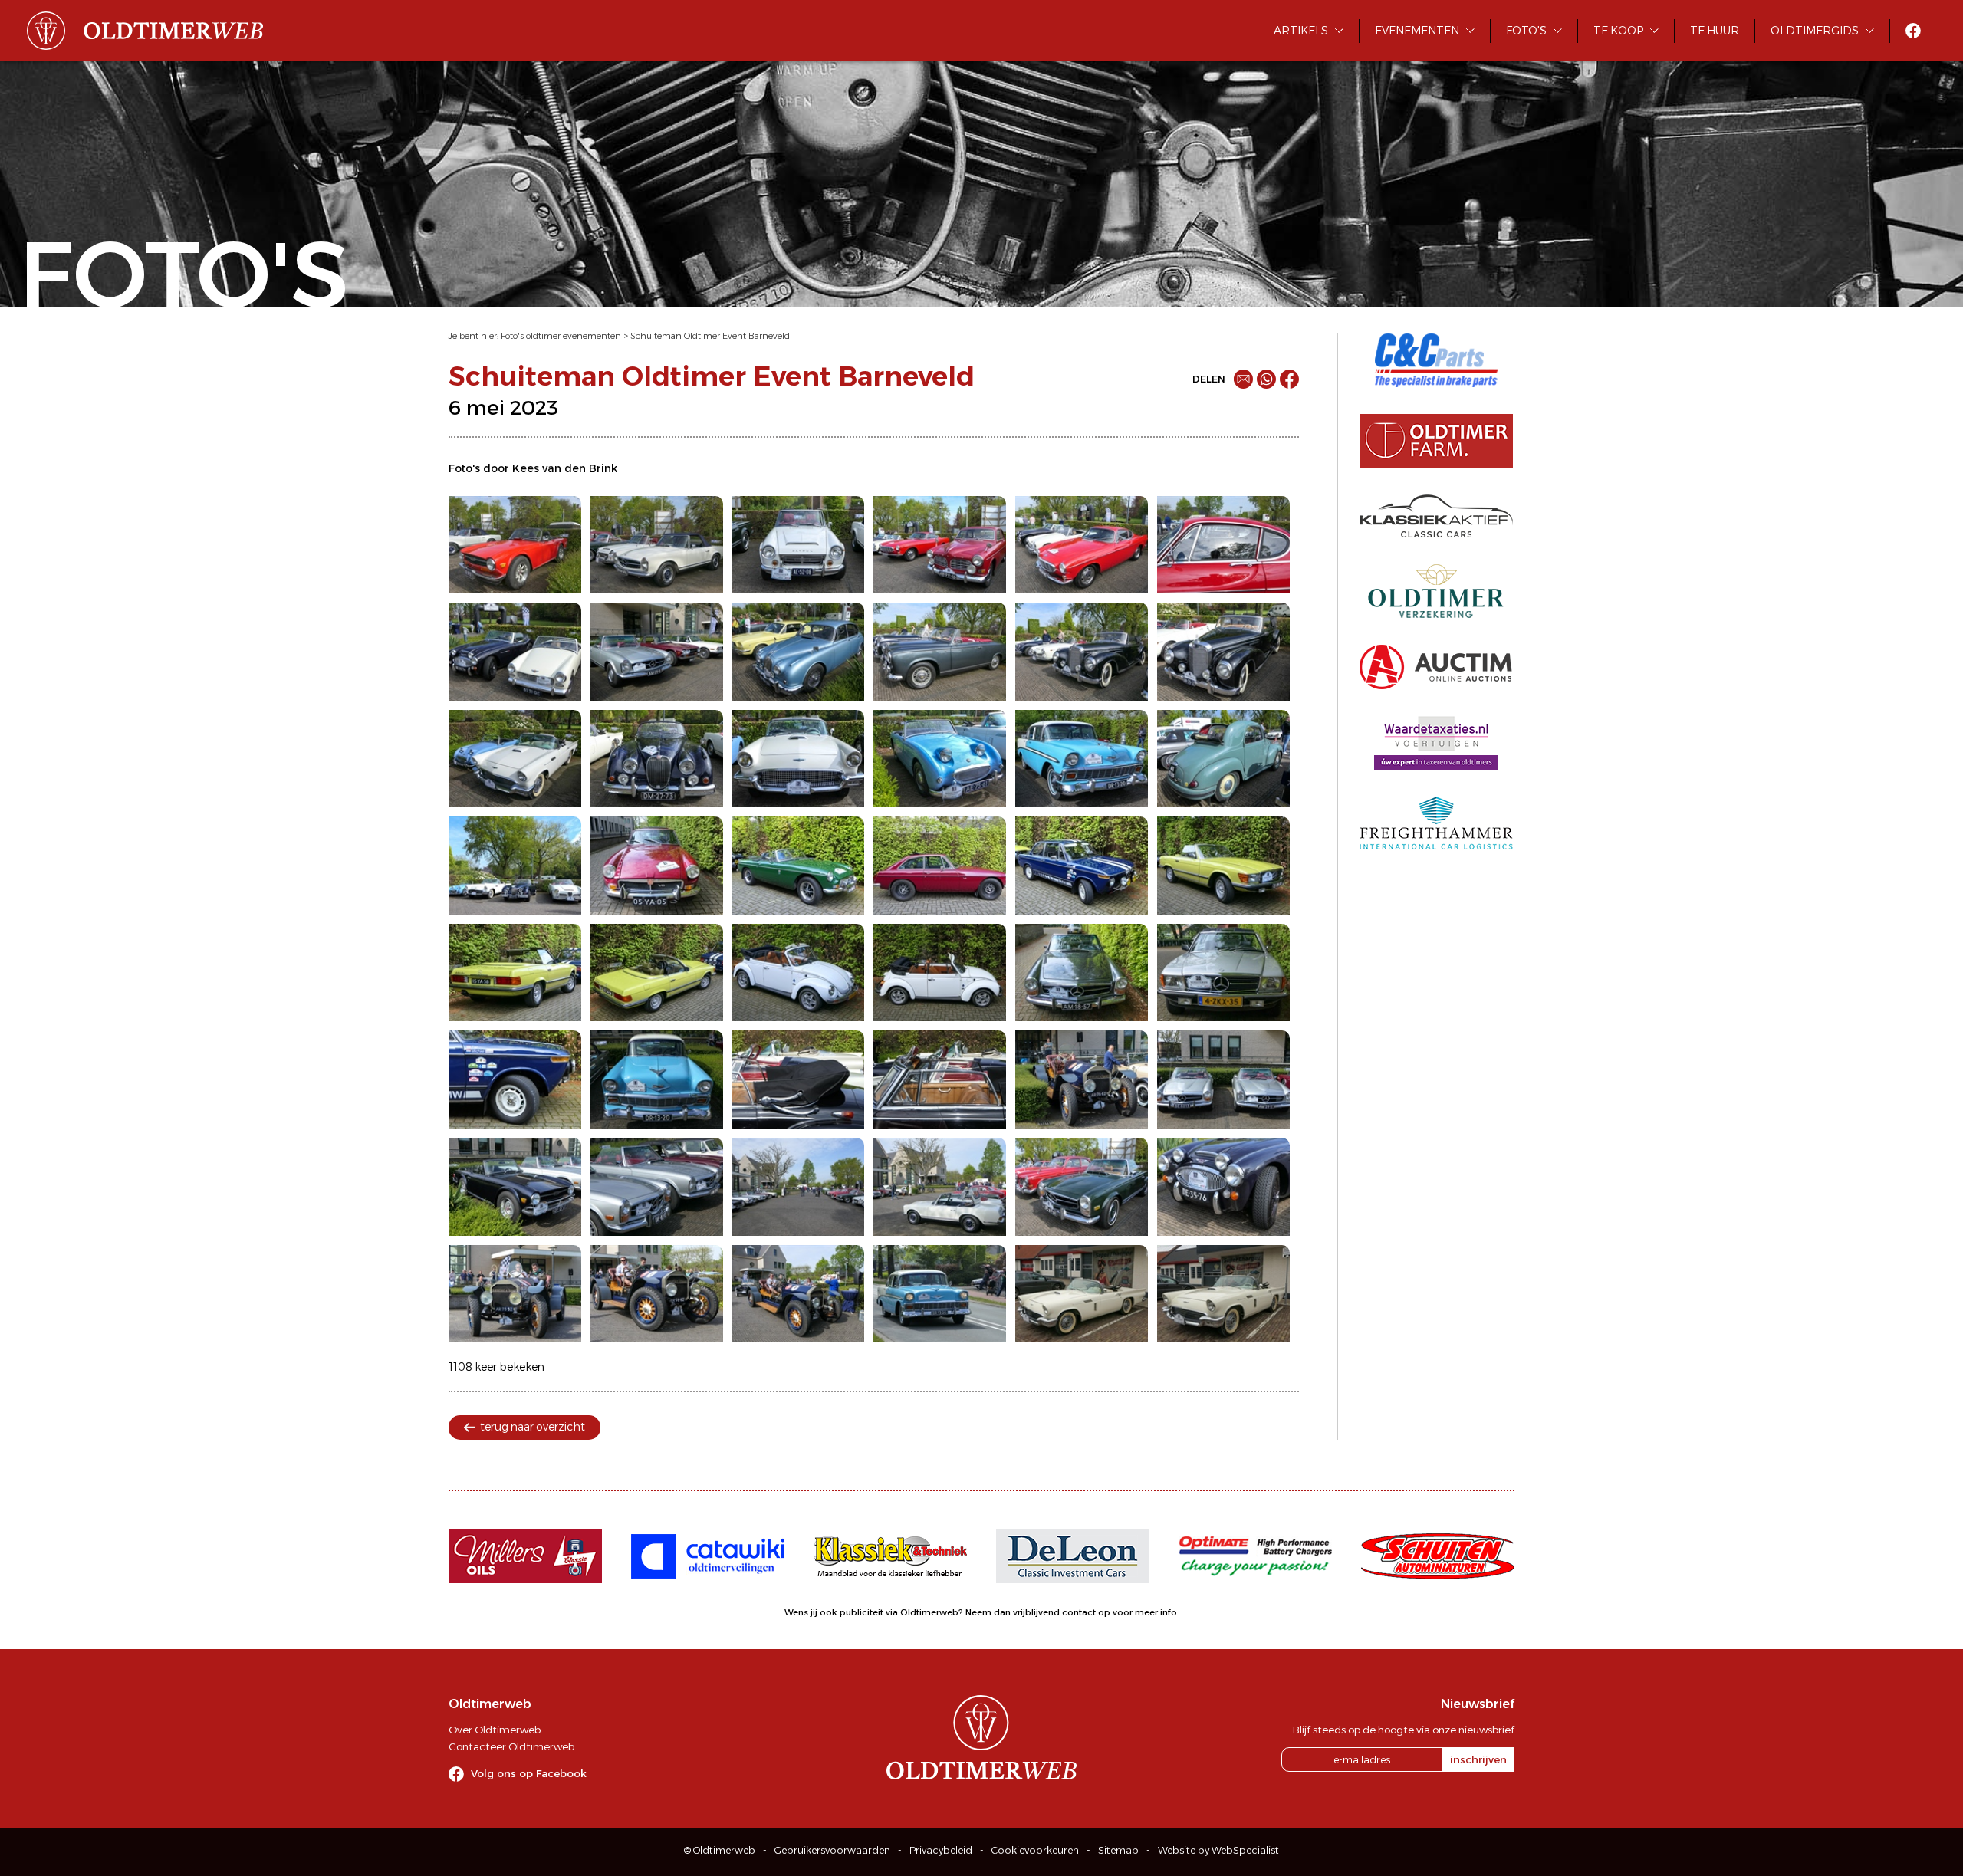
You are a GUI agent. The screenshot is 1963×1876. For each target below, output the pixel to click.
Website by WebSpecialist (1218, 1850)
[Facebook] (1289, 379)
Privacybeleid (941, 1850)
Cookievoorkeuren (1035, 1850)
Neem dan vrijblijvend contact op (1038, 1612)
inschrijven (1478, 1759)
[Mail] (1243, 379)
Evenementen (1417, 31)
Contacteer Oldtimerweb (511, 1746)
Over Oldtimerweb (495, 1730)
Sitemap (1118, 1850)
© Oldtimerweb (720, 1850)
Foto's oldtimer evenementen (561, 336)
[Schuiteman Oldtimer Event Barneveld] (515, 545)
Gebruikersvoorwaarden (832, 1850)
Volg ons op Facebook (529, 1773)
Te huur (1715, 31)
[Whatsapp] (1266, 379)
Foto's (1526, 31)
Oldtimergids (1815, 31)
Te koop (1618, 31)
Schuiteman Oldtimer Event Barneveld (710, 336)
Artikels (1301, 31)
